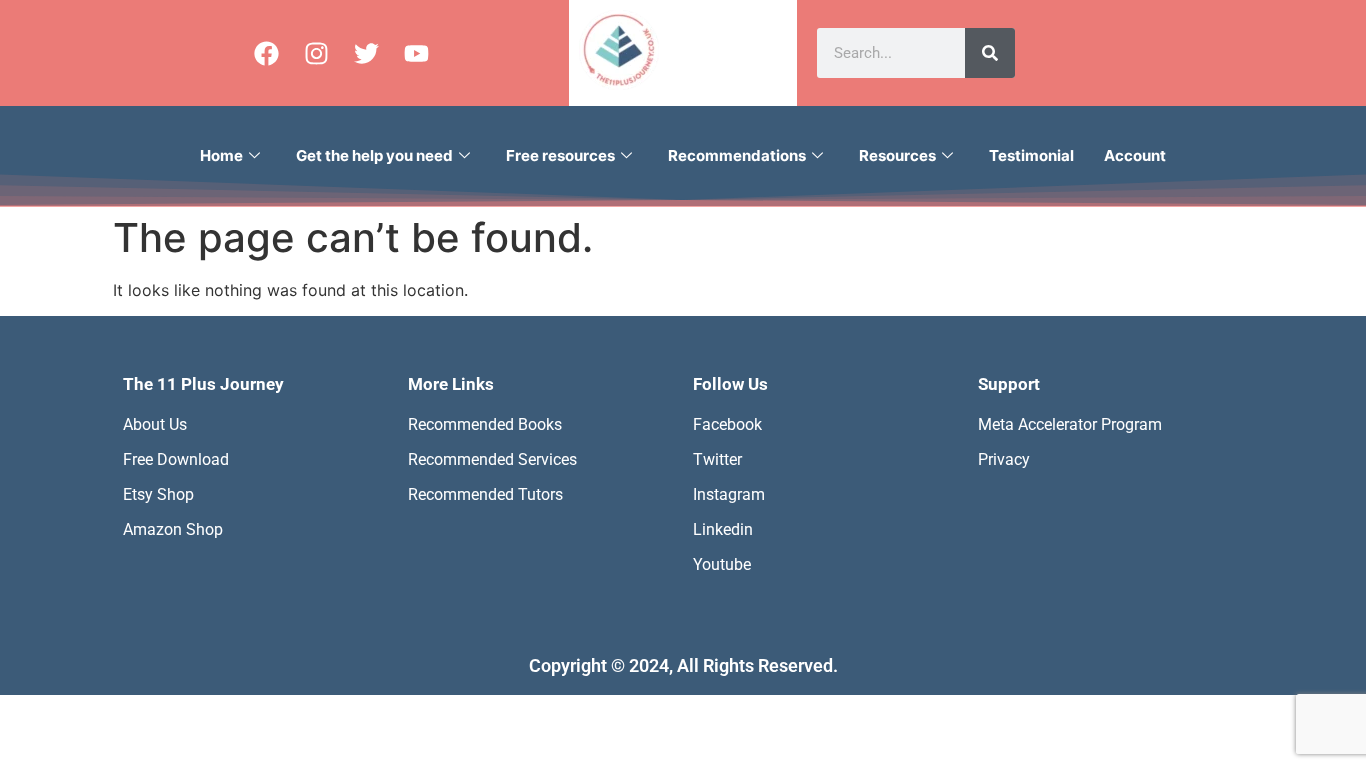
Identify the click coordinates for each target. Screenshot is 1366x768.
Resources (897, 155)
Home (221, 155)
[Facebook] (266, 53)
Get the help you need (374, 155)
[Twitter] (366, 53)
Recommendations (737, 155)
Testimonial (1031, 155)
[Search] (990, 53)
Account (1135, 155)
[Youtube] (416, 53)
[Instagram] (316, 53)
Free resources (560, 155)
